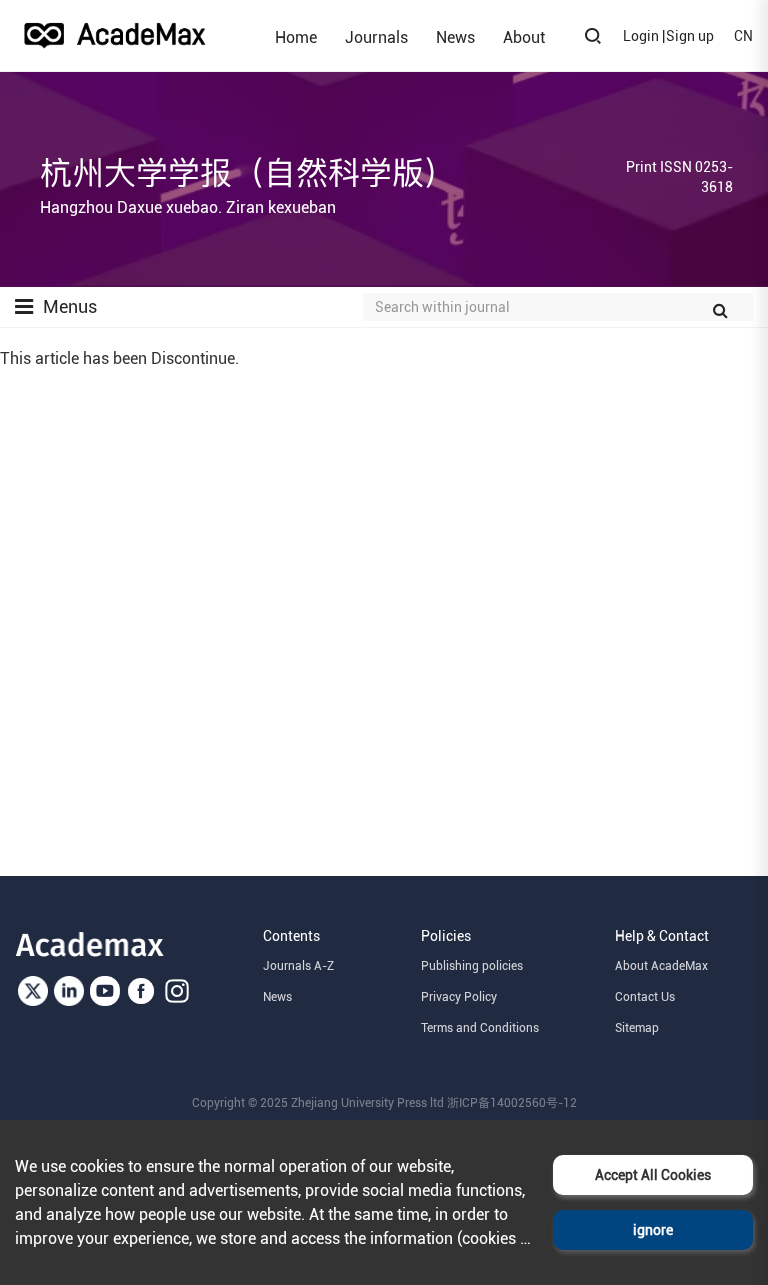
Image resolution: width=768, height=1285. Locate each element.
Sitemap (637, 1028)
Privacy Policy (459, 997)
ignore (653, 1230)
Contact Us (645, 997)
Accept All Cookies (653, 1175)
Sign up (690, 36)
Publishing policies (472, 966)
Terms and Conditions (480, 1028)
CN (743, 36)
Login (641, 36)
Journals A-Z (298, 966)
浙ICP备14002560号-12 (512, 1103)
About (524, 37)
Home (296, 37)
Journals (376, 37)
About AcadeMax (661, 966)
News (455, 37)
